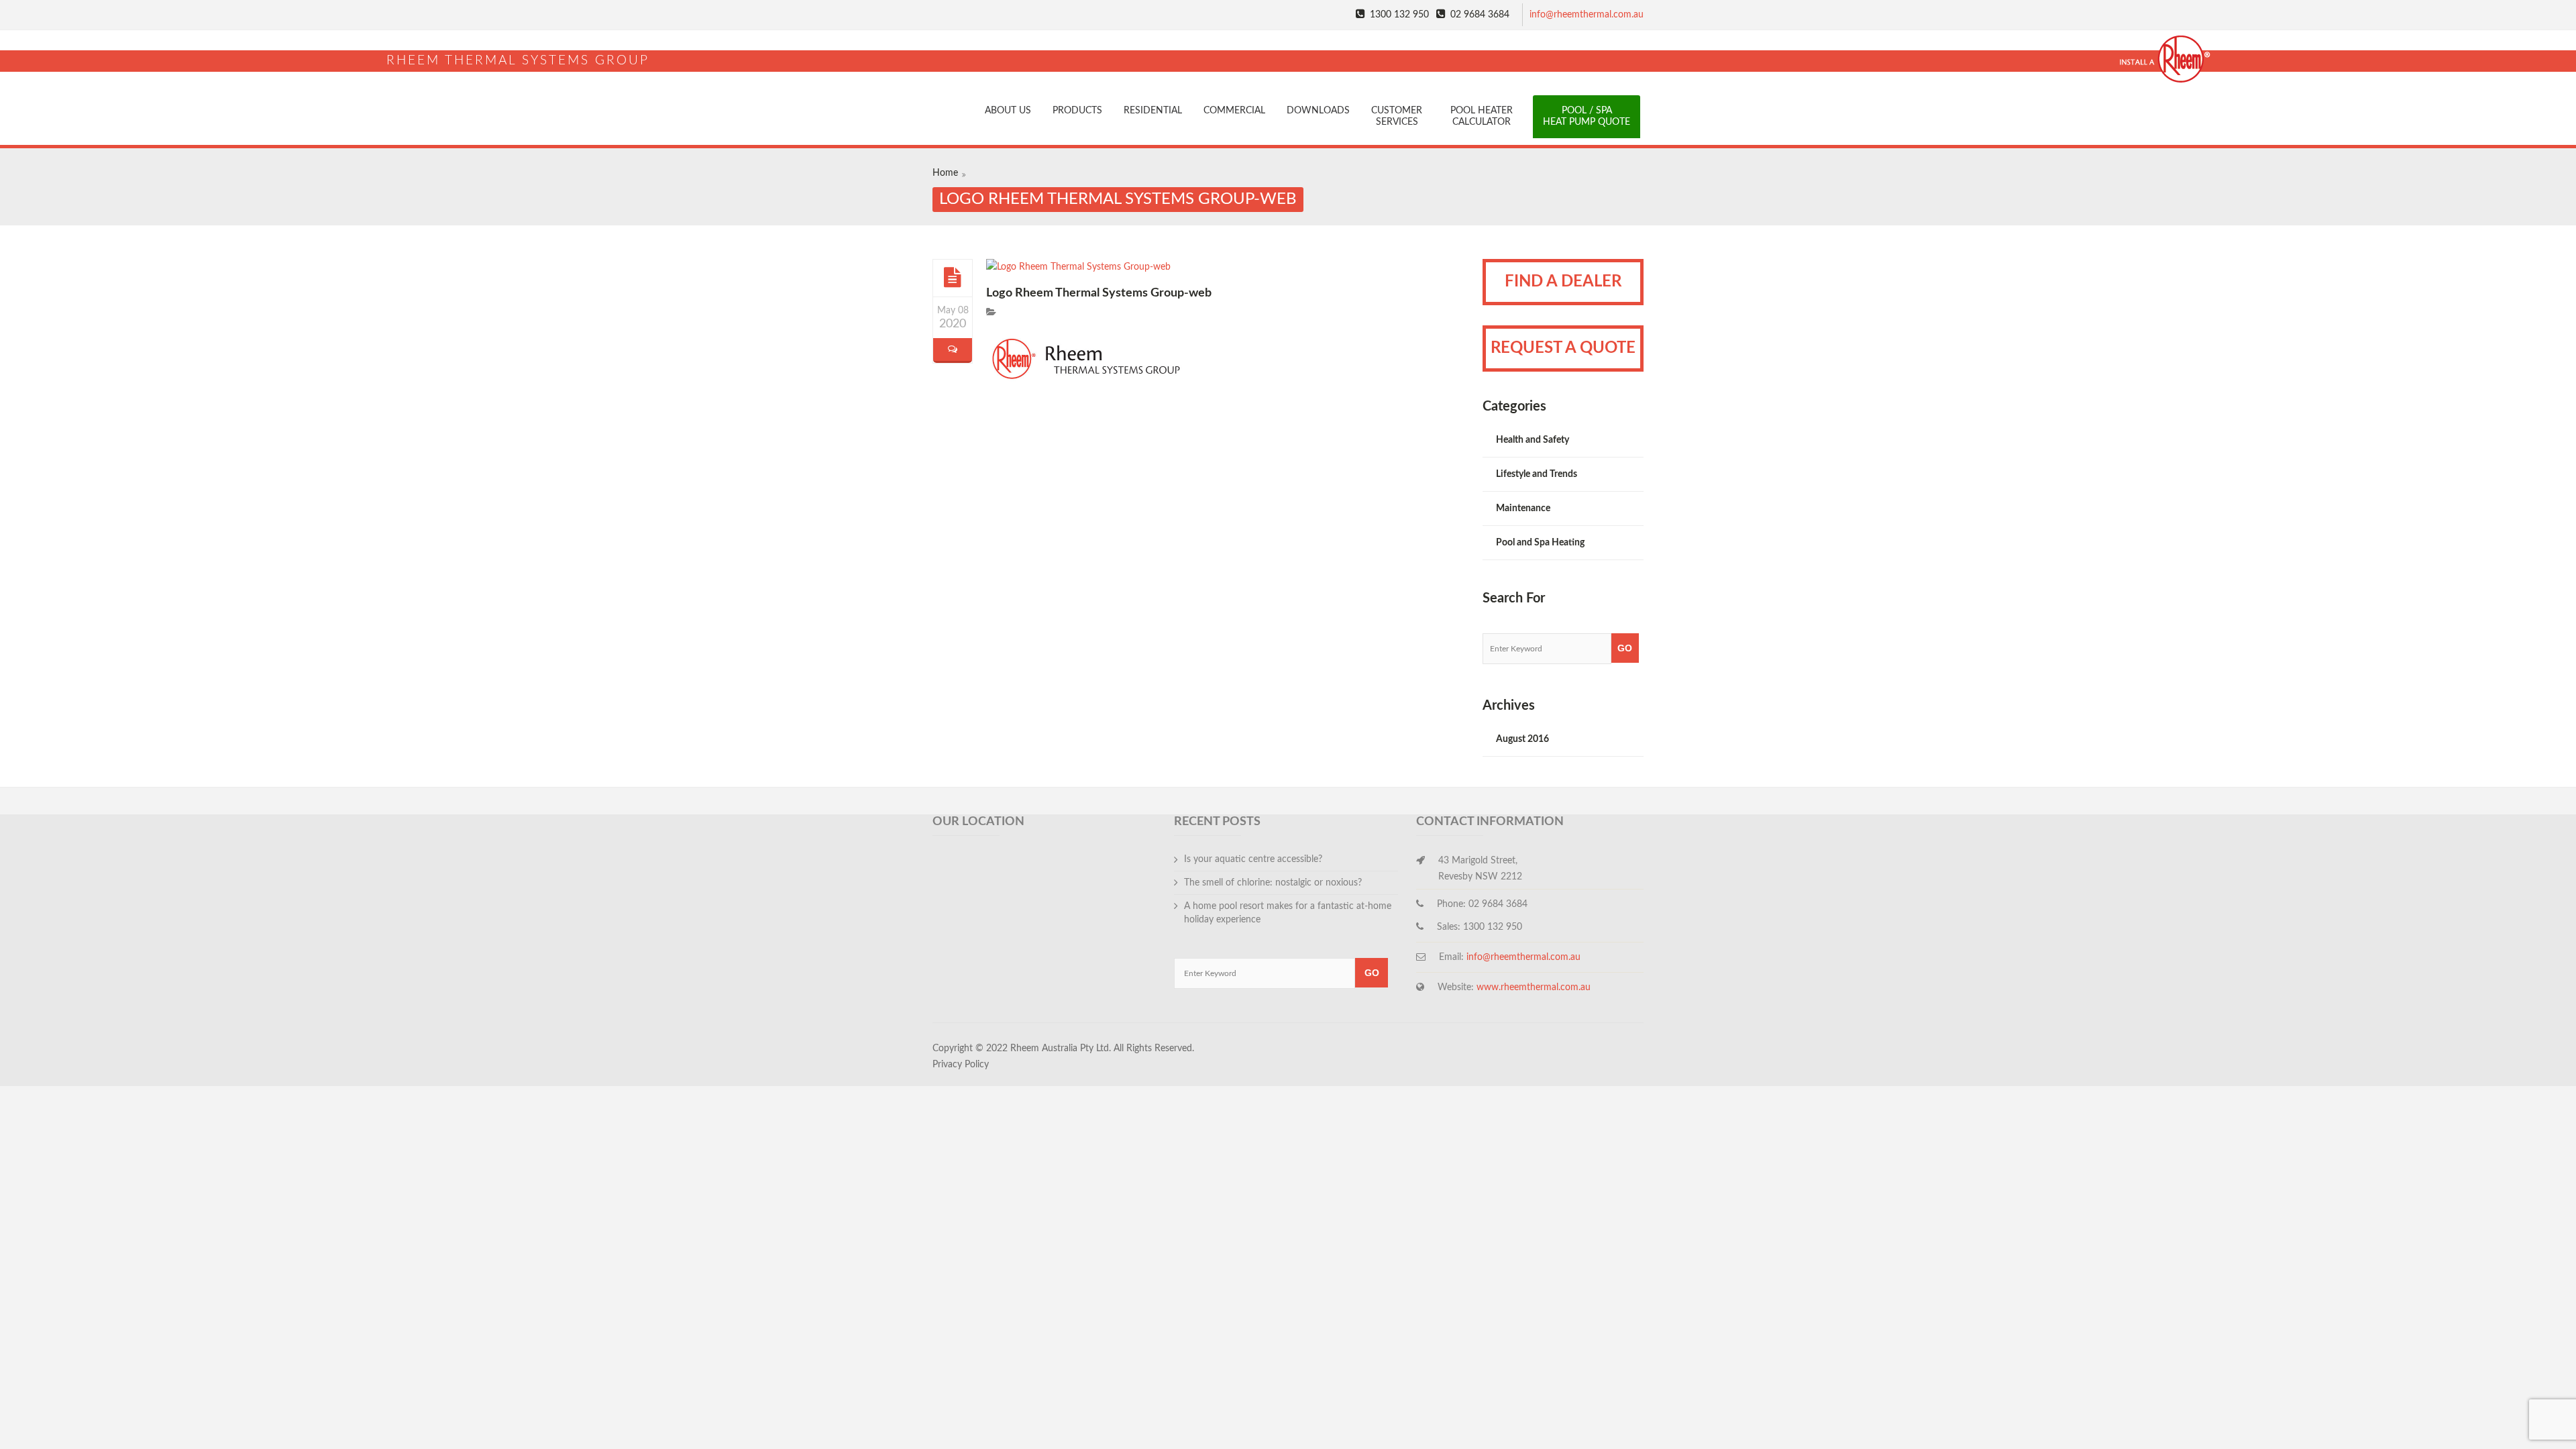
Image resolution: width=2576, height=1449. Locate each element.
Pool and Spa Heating (1540, 543)
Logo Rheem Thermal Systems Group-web (1099, 293)
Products (1077, 111)
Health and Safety (1533, 440)
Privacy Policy (961, 1065)
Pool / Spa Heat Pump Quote (1587, 116)
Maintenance (1523, 508)
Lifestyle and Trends (1537, 474)
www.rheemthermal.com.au (1534, 987)
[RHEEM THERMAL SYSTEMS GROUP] (1288, 41)
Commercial (1234, 111)
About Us (1008, 111)
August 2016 (1522, 739)
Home (945, 173)
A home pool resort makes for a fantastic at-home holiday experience (1288, 913)
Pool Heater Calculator (1482, 116)
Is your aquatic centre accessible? (1253, 859)
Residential (1153, 111)
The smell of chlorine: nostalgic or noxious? (1273, 883)
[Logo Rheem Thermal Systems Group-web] (953, 277)
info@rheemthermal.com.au (1587, 15)
